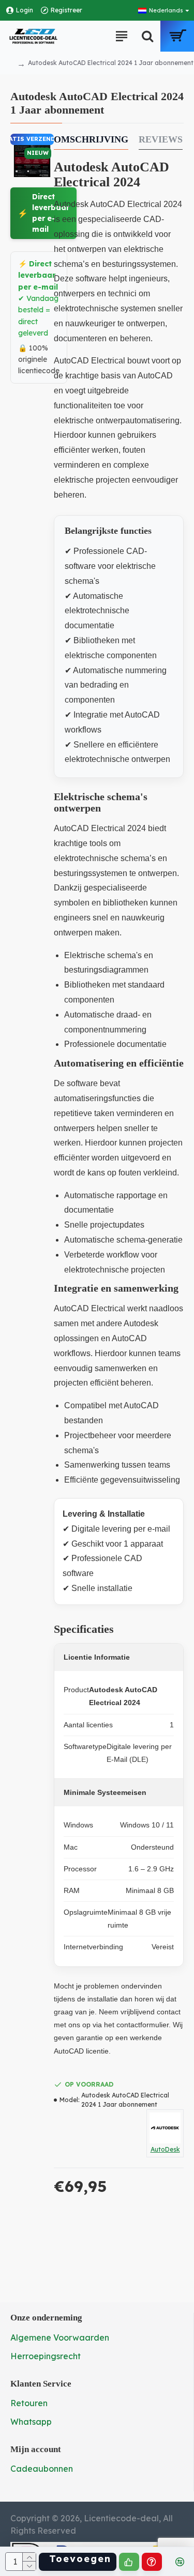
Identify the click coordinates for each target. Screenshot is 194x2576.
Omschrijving (91, 139)
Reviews (161, 139)
